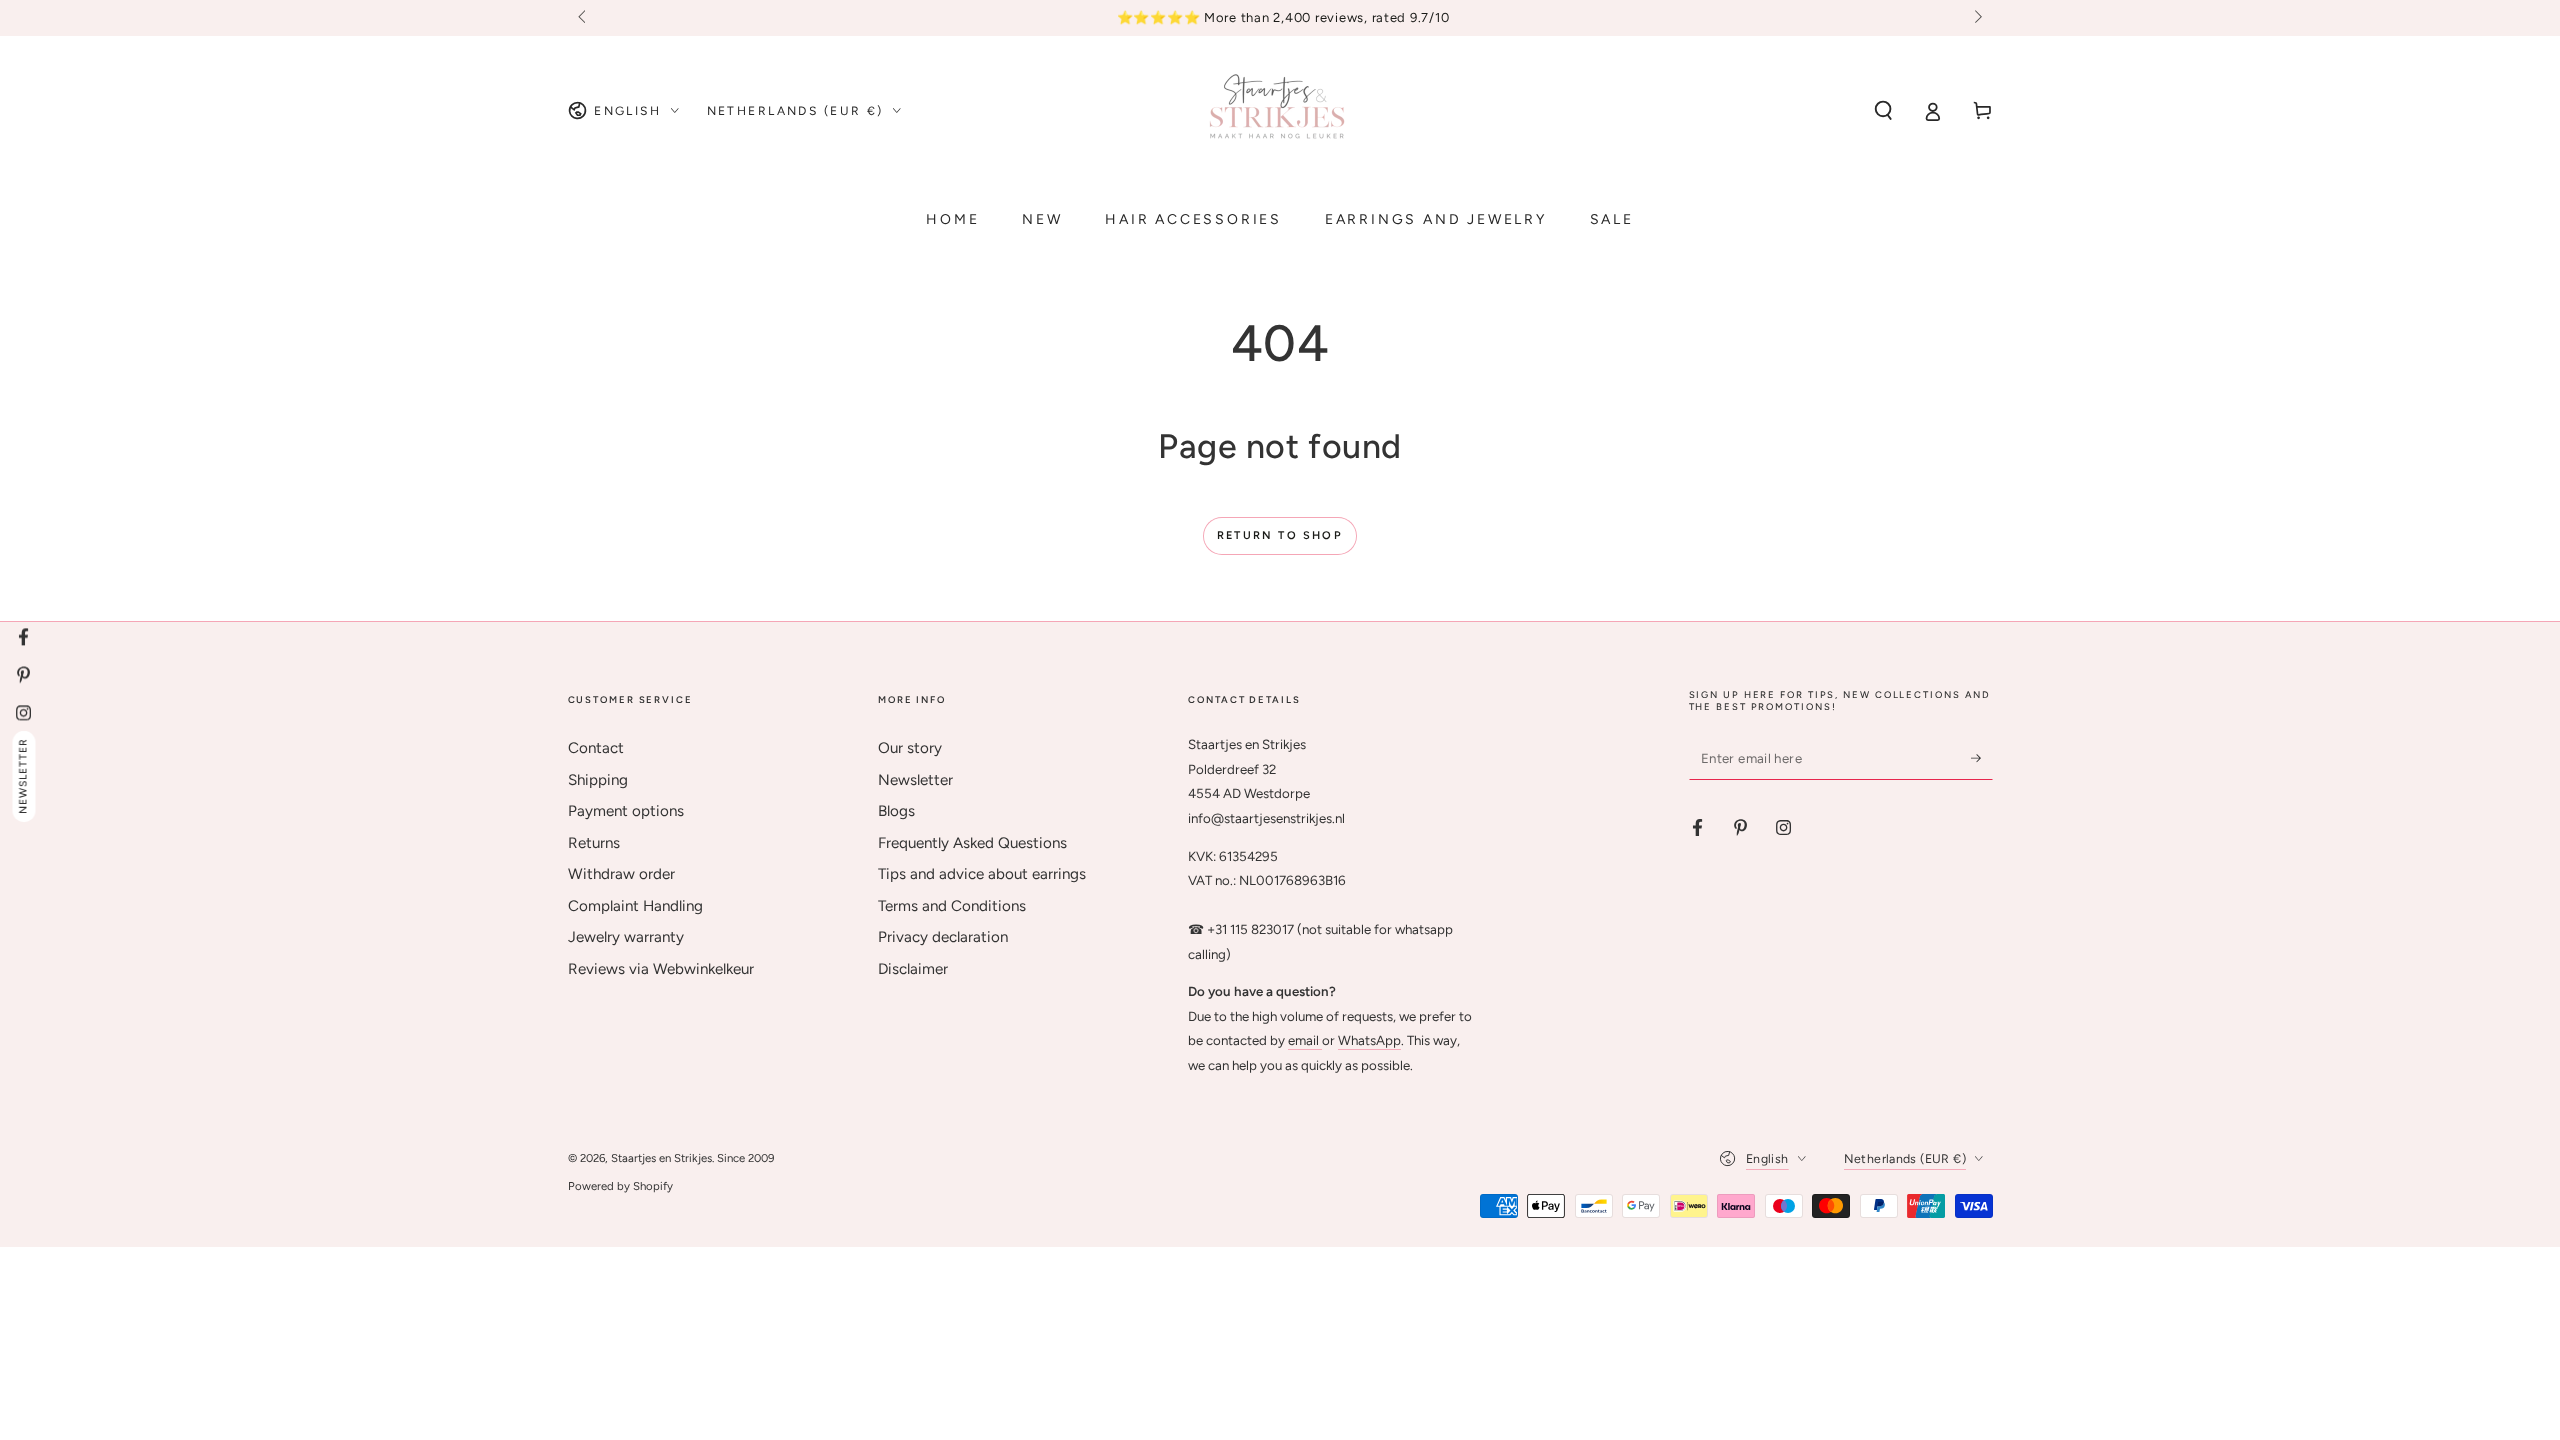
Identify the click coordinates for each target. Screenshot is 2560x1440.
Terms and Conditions (952, 906)
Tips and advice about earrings (982, 874)
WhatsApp (1369, 1040)
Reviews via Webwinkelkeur (661, 969)
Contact (596, 748)
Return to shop (1280, 535)
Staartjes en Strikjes (661, 1158)
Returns (594, 843)
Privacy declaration (943, 937)
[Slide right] (1976, 18)
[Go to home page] (1280, 111)
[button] (1883, 111)
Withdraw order (621, 874)
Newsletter (915, 780)
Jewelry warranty (626, 937)
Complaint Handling (635, 906)
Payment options (626, 811)
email (1305, 1040)
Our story (910, 748)
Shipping (598, 780)
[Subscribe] (1982, 758)
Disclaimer (913, 969)
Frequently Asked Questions (972, 843)
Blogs (896, 811)
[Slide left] (584, 18)
